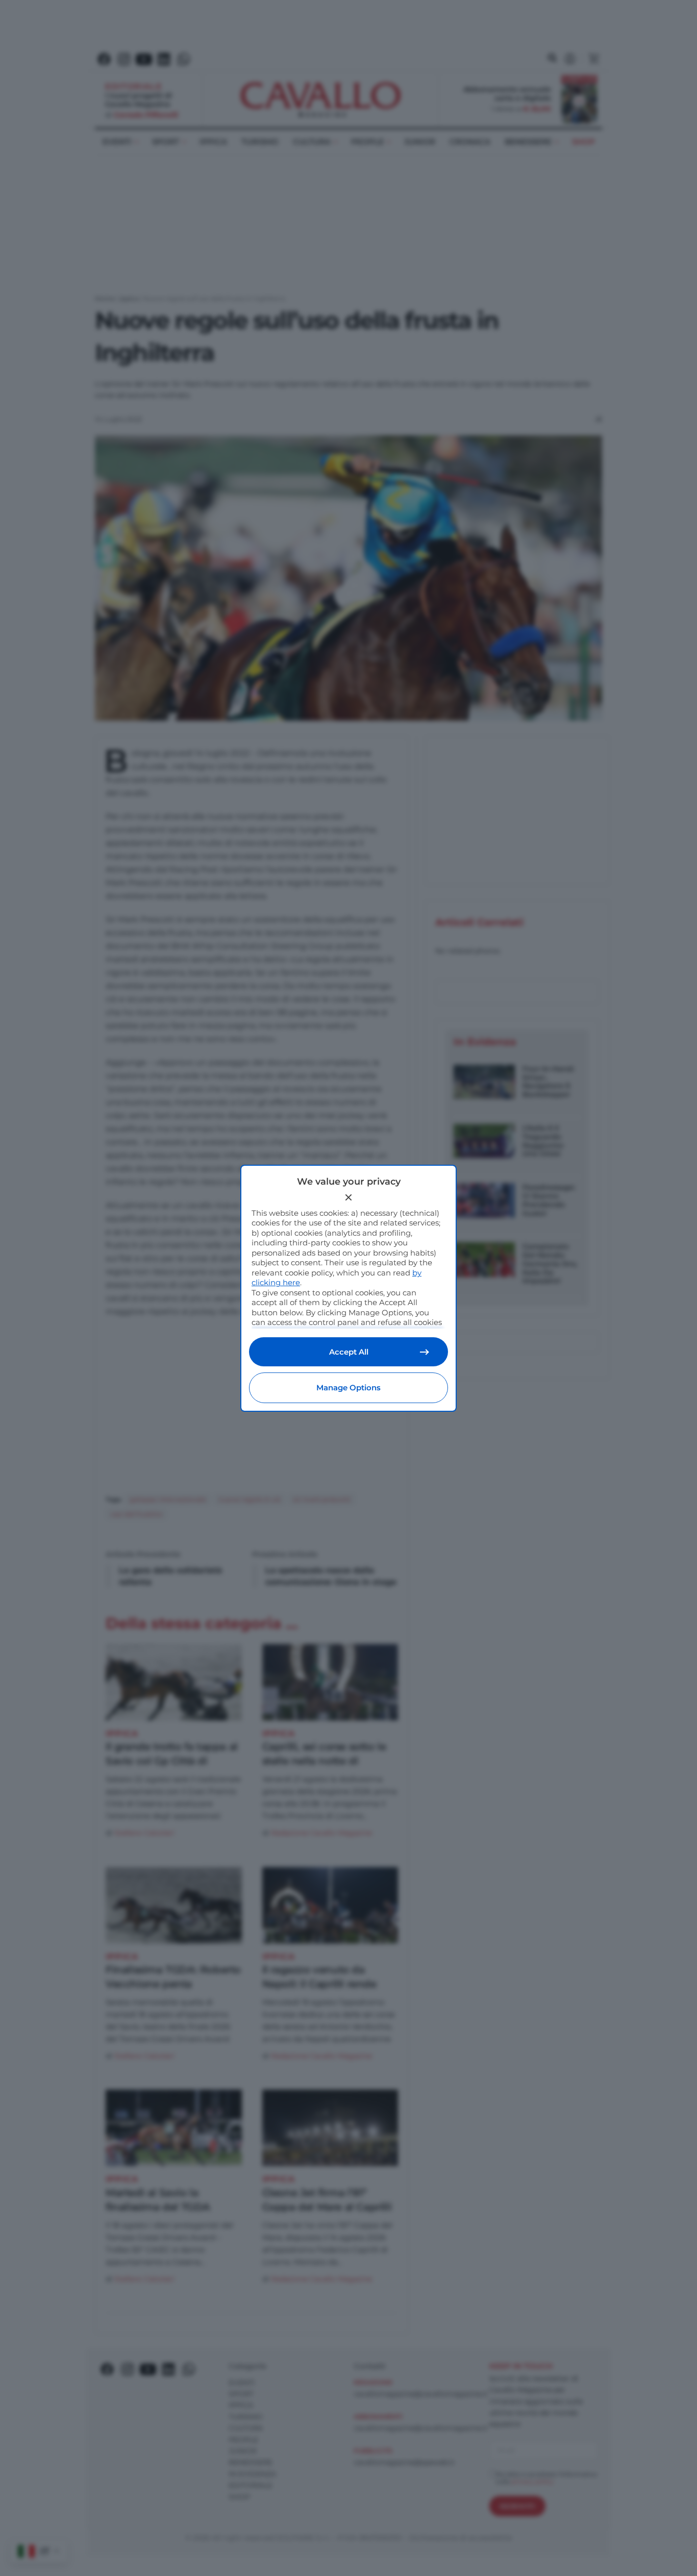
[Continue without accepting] (348, 1197)
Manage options (348, 1388)
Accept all (349, 1352)
